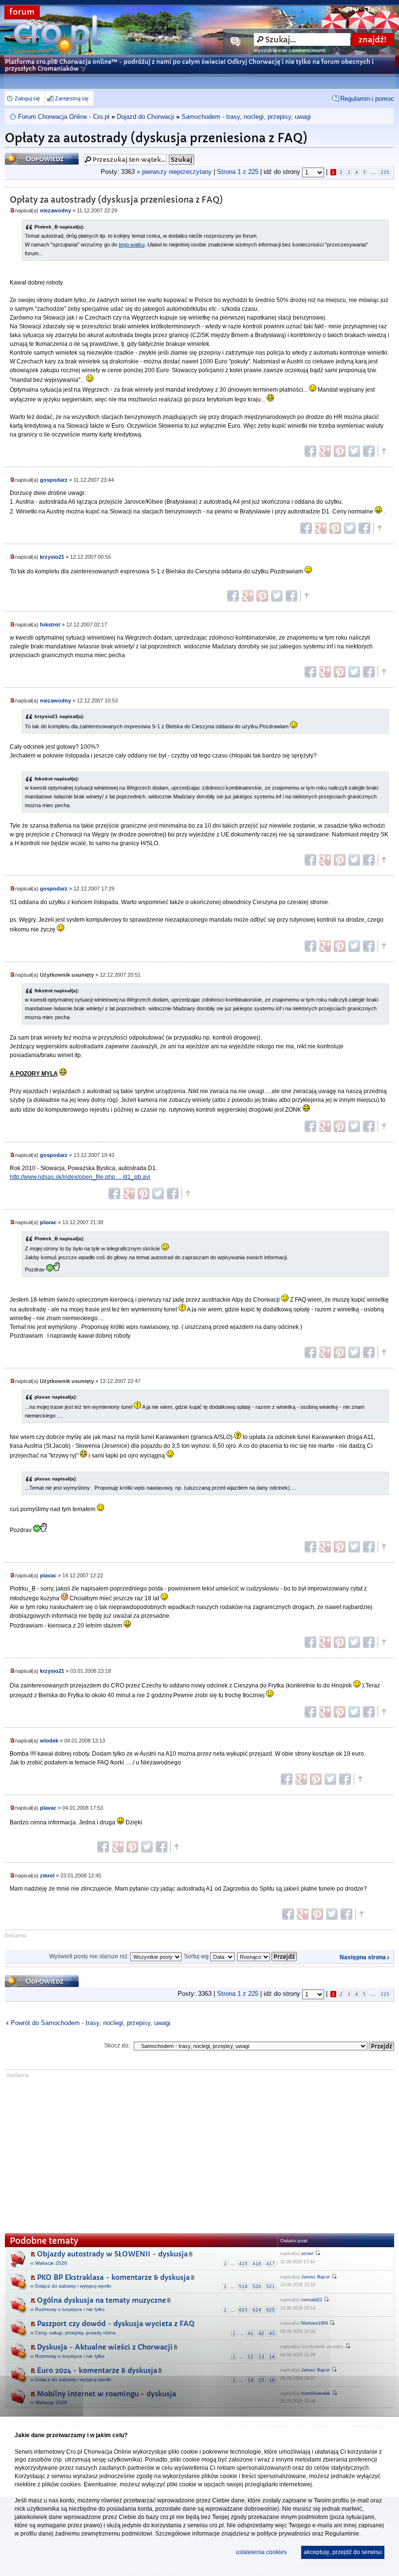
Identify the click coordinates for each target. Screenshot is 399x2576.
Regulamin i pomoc (367, 99)
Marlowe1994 (315, 2323)
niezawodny (55, 210)
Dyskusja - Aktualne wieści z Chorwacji (105, 2347)
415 (243, 2263)
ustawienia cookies (261, 2552)
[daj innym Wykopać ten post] (369, 451)
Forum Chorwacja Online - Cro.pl (64, 117)
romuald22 (312, 2300)
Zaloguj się (27, 98)
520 (257, 2286)
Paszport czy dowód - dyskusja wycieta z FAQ (116, 2324)
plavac (48, 1222)
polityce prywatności (284, 2534)
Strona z (238, 172)
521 (271, 2286)
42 (261, 2333)
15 (261, 2380)
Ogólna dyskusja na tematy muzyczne (101, 2300)
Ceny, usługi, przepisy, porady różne (75, 2333)
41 (251, 2333)
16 (272, 2380)
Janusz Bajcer (316, 2277)
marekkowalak (316, 2393)
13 (261, 2357)
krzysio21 (52, 557)
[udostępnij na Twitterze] (354, 451)
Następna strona (363, 1957)
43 (272, 2333)
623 (243, 2310)
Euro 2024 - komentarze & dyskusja (97, 2370)
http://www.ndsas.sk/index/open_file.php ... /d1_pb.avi (80, 1177)
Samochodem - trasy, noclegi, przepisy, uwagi (246, 117)
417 (271, 2263)
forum (22, 12)
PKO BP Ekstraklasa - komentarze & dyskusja (113, 2277)
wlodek (49, 1741)
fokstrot (50, 625)
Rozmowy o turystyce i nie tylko (70, 2309)
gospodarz (54, 480)
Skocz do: (117, 2046)
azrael (307, 2254)
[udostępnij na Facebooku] (310, 451)
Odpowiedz (24, 156)
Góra (383, 451)
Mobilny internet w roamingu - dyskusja (107, 2394)
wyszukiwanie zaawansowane (290, 50)
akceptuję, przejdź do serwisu (343, 2552)
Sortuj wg (197, 1956)
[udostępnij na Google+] (325, 451)
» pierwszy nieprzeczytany (174, 172)
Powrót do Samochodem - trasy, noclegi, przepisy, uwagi (91, 2023)
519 (243, 2286)
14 (272, 2357)
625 (271, 2310)
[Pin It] (340, 451)
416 (257, 2263)
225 (385, 172)
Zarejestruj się (72, 98)
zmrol (47, 1875)
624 (257, 2310)
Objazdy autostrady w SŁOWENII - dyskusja (112, 2254)
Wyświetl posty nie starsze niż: (90, 1956)
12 (251, 2357)
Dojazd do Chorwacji (145, 117)
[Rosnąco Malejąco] (267, 1956)
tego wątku (132, 245)
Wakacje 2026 (51, 2263)
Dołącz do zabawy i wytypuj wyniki (73, 2286)
